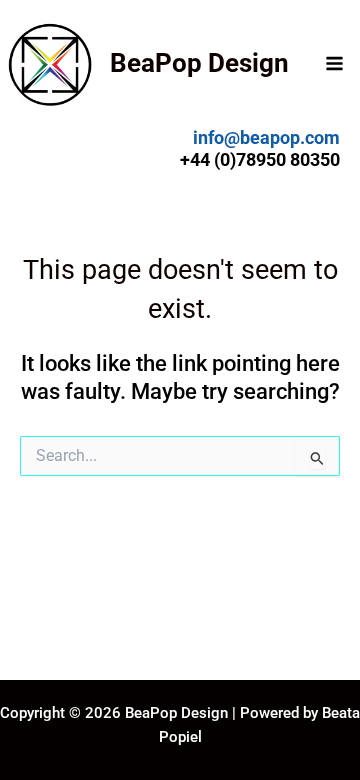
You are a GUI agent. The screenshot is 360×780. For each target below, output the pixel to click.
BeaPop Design (199, 63)
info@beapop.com (266, 137)
